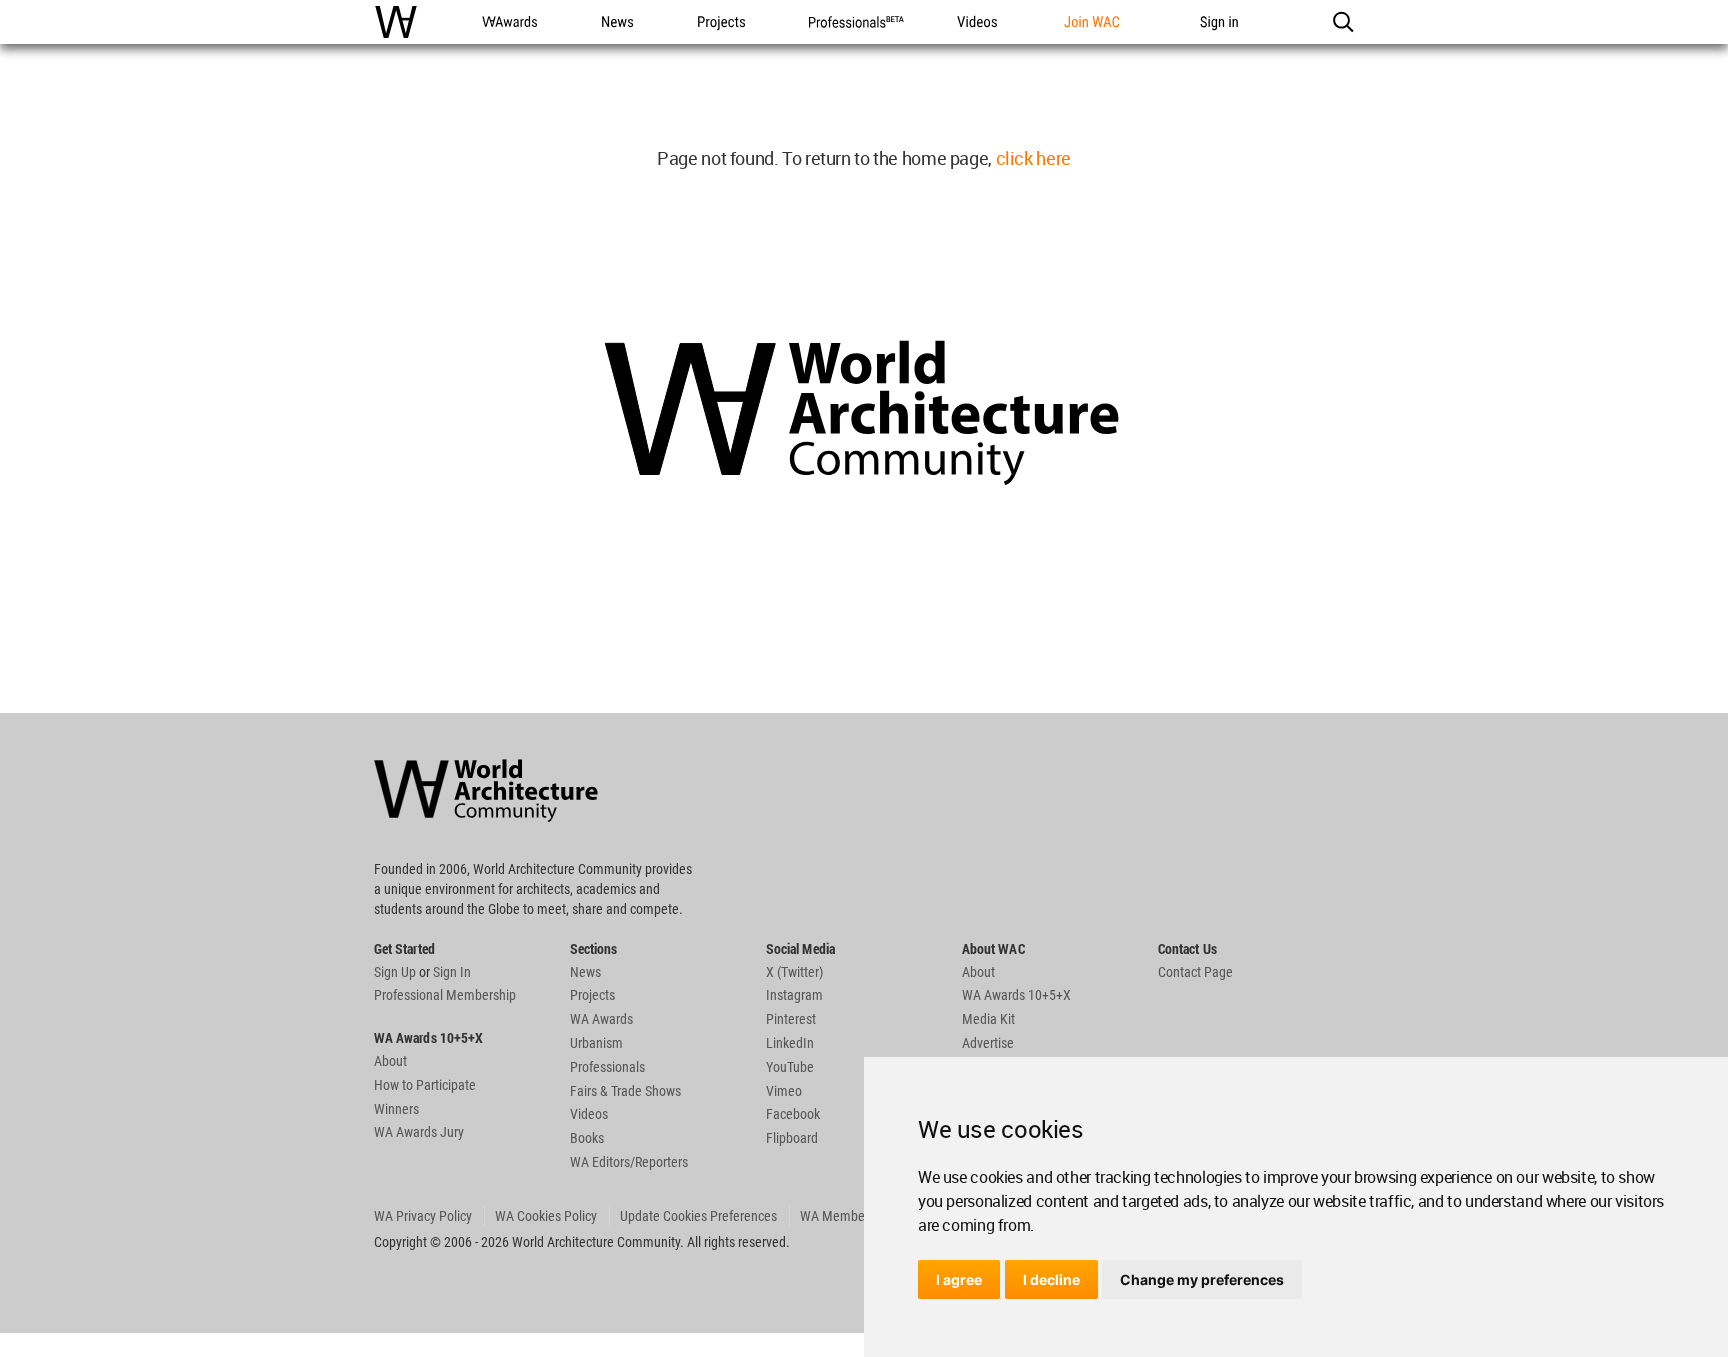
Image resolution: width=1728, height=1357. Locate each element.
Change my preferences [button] (1202, 1279)
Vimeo (784, 1091)
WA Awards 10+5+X (1016, 995)
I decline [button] (1051, 1279)
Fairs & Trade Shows (625, 1091)
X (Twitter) (794, 972)
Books (587, 1138)
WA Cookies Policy (546, 1216)
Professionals (607, 1067)
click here (1033, 158)
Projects (592, 995)
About (390, 1061)
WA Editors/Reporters (629, 1162)
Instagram (794, 995)
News (585, 972)
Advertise (988, 1043)
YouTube (790, 1067)
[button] (1342, 22)
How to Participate (425, 1085)
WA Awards (601, 1019)
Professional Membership (445, 995)
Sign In (452, 972)
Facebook (793, 1114)
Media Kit (988, 1019)
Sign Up (395, 972)
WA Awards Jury (419, 1132)
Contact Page (1195, 972)
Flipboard (792, 1138)
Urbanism (596, 1043)
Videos (589, 1114)
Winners (396, 1109)
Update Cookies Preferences (698, 1216)
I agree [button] (959, 1279)
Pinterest (791, 1019)
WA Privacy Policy (423, 1216)
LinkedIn (790, 1043)
